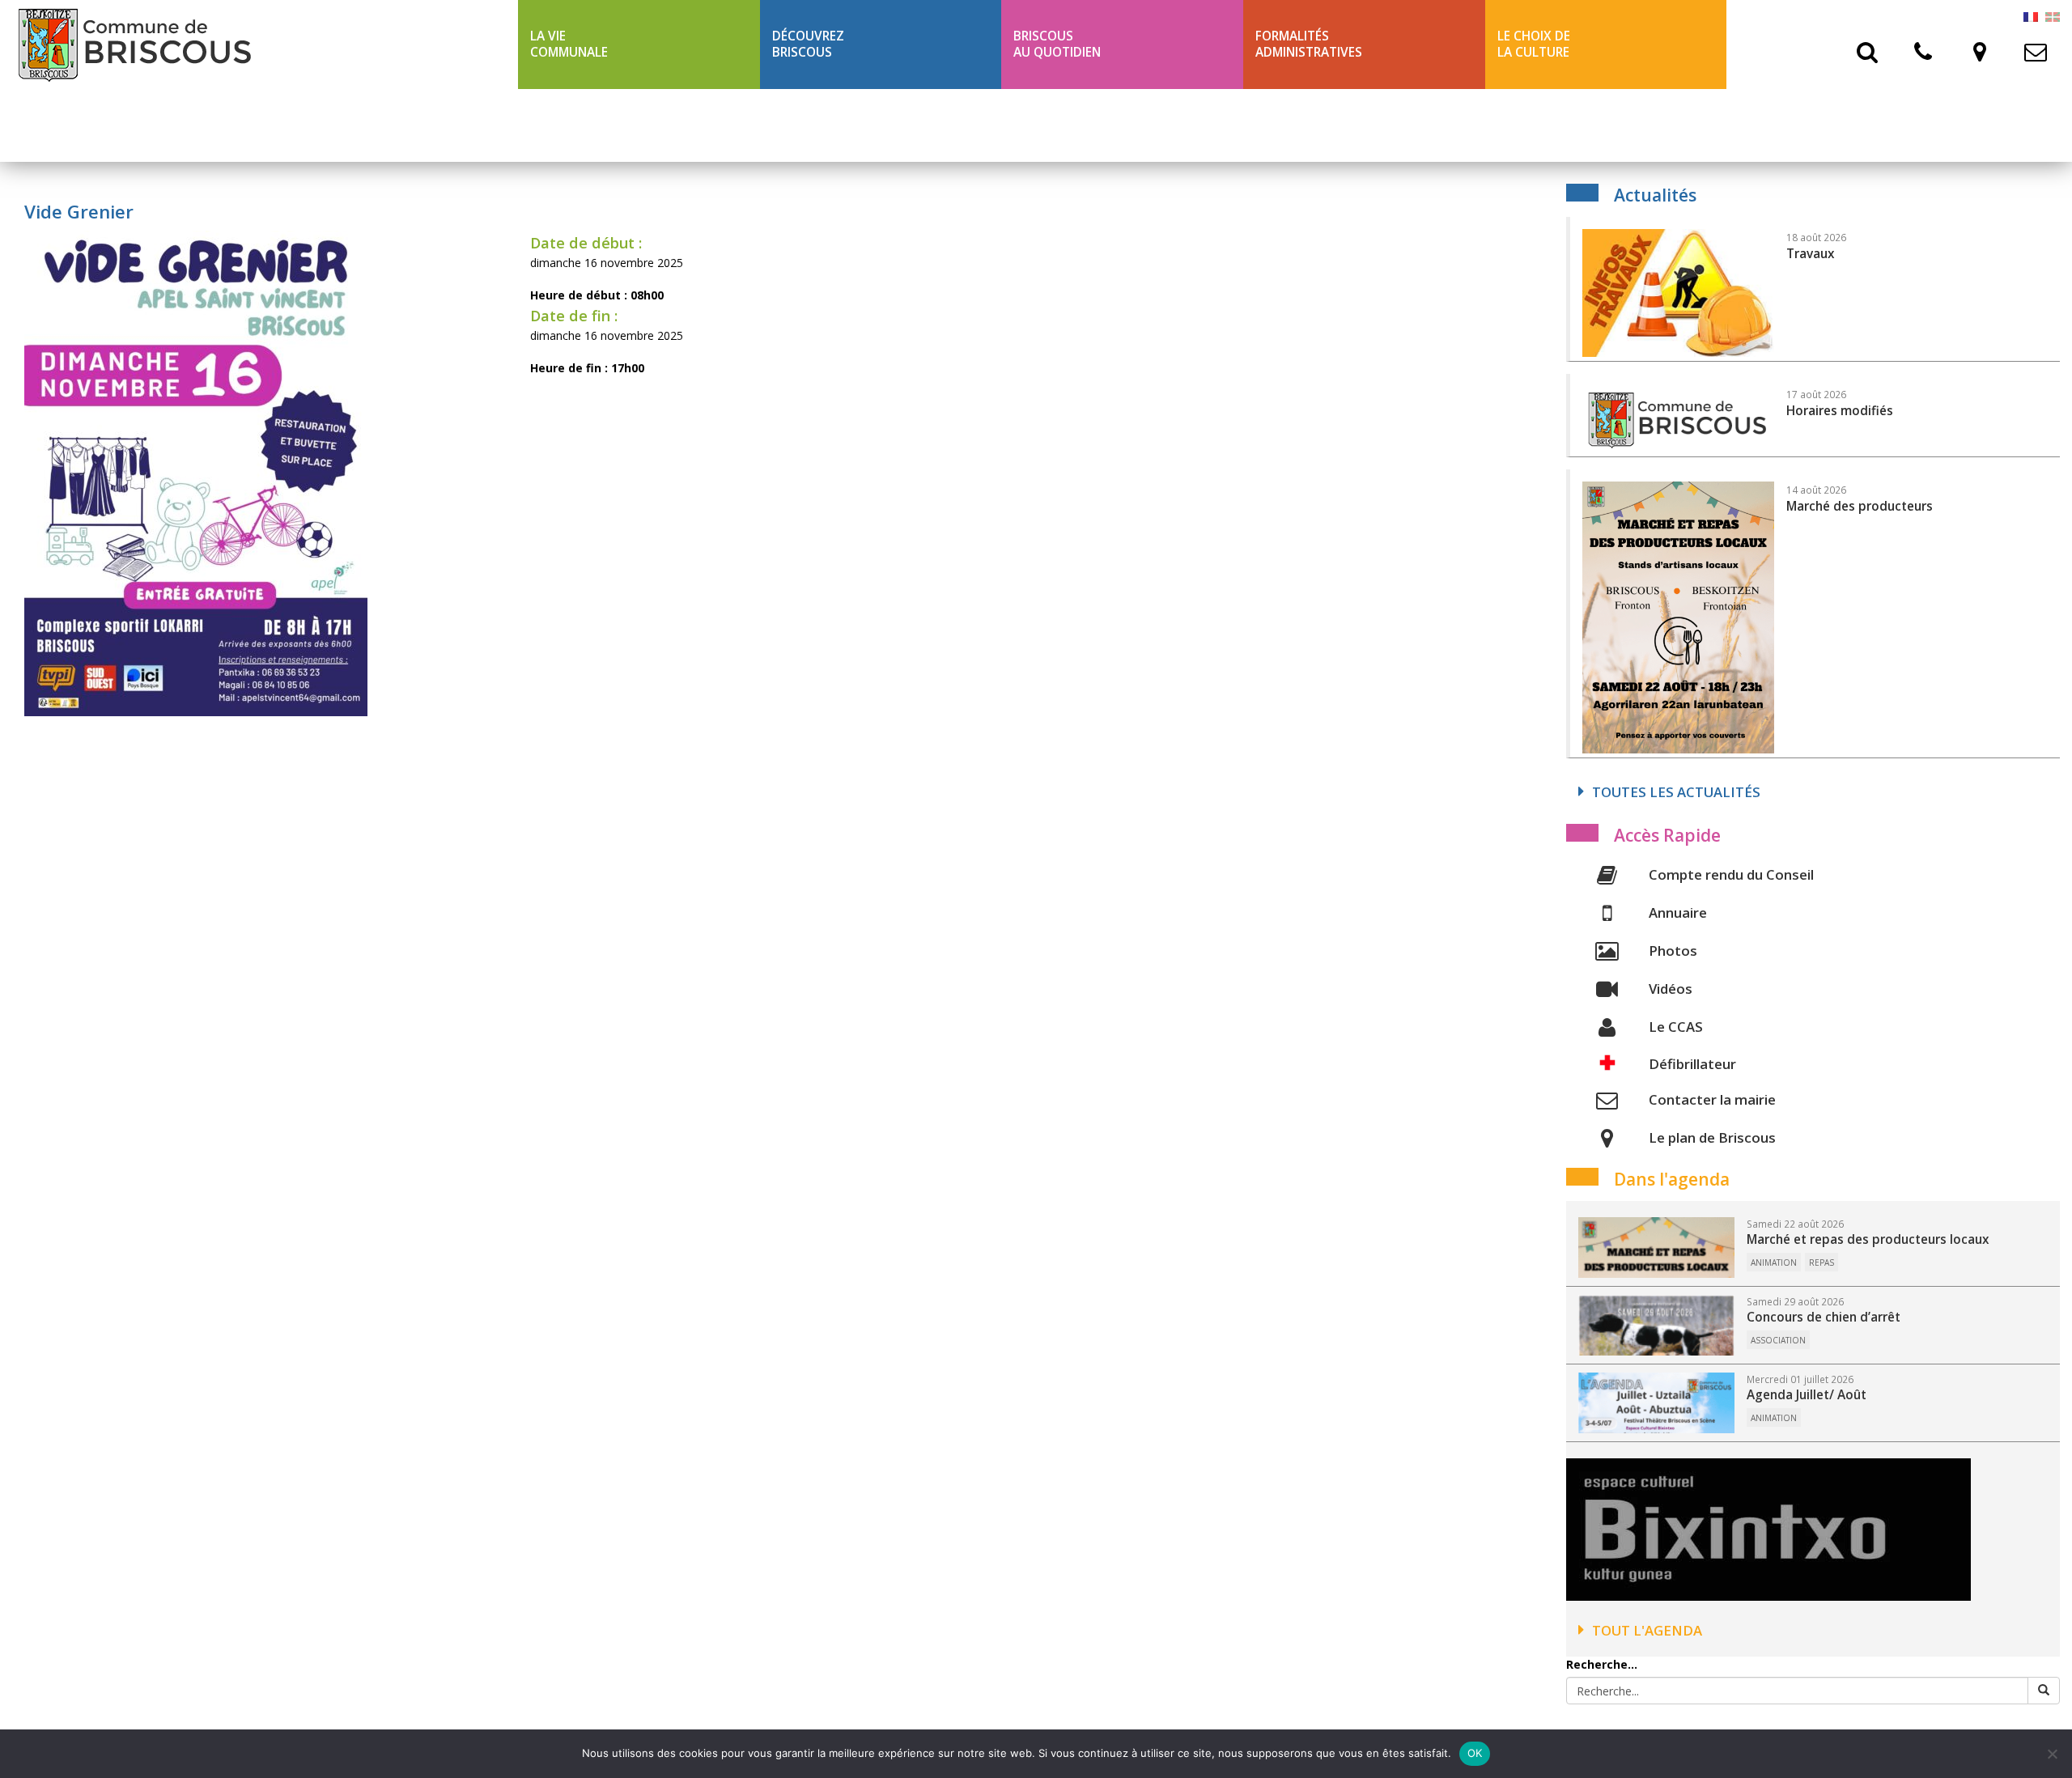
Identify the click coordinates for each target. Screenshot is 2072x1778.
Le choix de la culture (1534, 44)
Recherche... (1602, 1664)
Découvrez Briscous (808, 44)
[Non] (2052, 1754)
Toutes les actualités (1676, 792)
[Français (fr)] (2031, 16)
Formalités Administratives (1309, 44)
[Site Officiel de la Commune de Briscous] (259, 45)
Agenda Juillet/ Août (1807, 1395)
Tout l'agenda (1647, 1630)
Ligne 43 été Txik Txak (601, 125)
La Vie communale (569, 44)
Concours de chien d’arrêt (1824, 1317)
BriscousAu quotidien (1057, 44)
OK (1475, 1753)
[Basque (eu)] (2053, 16)
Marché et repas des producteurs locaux (1868, 1239)
